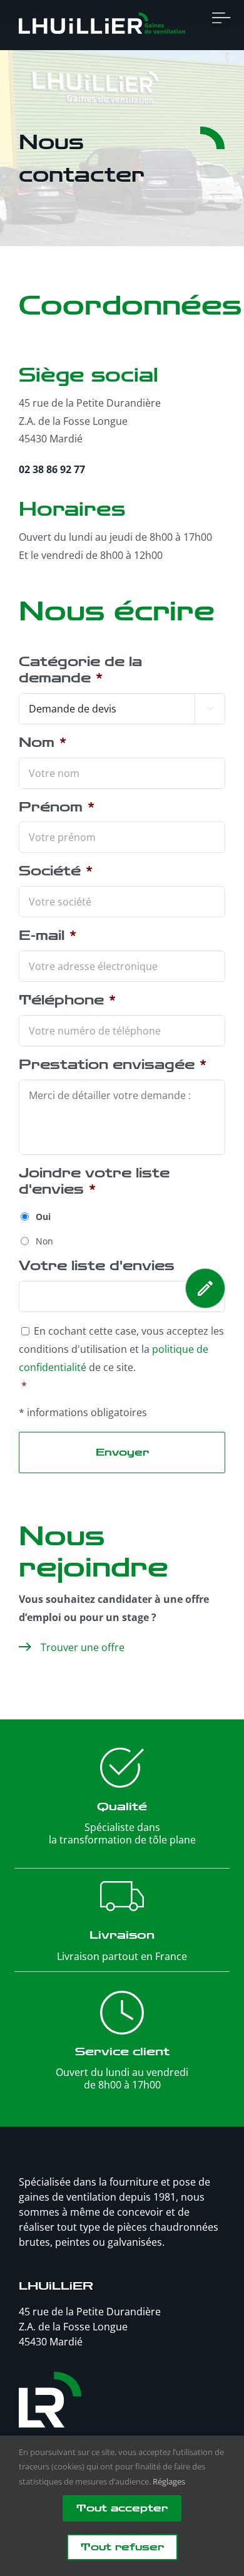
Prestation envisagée (113, 1065)
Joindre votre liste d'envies (94, 1181)
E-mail (48, 936)
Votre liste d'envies (97, 1266)
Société (56, 871)
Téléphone (67, 1000)
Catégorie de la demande (80, 670)
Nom (43, 743)
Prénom (57, 807)
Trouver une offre (83, 1647)
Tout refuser (122, 2547)
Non (44, 1241)
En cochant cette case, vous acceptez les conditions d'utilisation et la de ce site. (121, 1349)
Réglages (169, 2481)
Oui (43, 1217)
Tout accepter (122, 2508)
